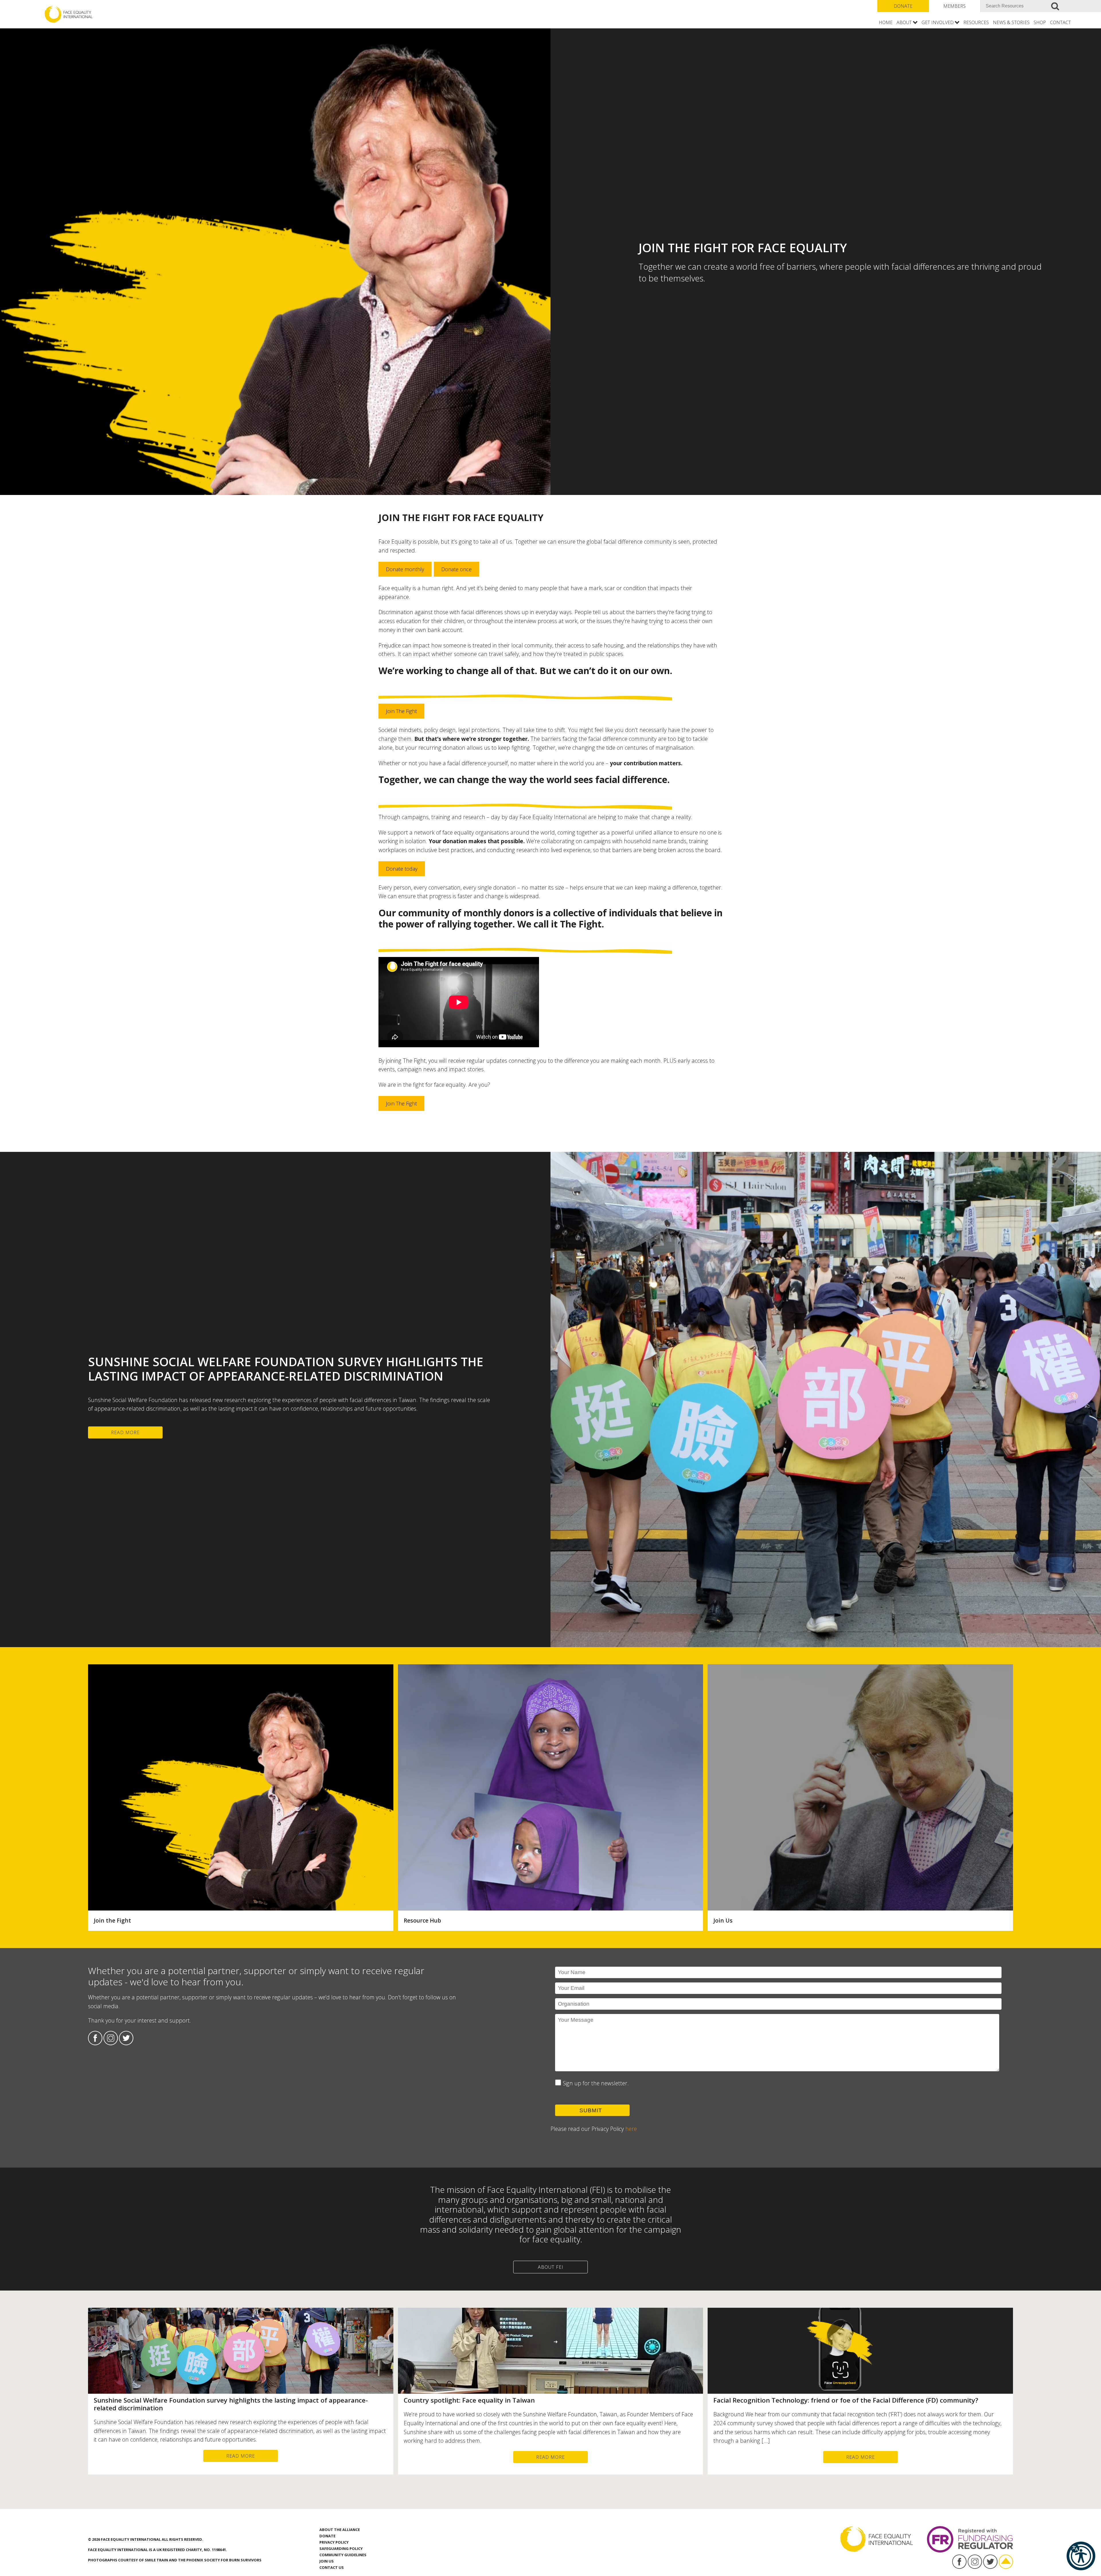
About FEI (551, 2267)
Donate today (402, 869)
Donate (903, 6)
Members (954, 6)
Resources (976, 22)
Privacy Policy (334, 2542)
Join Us (327, 2561)
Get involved (938, 22)
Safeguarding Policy (341, 2548)
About (904, 22)
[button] (1081, 2556)
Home (886, 22)
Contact (1060, 22)
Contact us (332, 2567)
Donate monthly (405, 569)
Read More (125, 1432)
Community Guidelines (343, 2555)
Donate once (456, 569)
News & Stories (1011, 22)
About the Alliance (340, 2530)
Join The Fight (401, 711)
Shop (1040, 22)
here (631, 2129)
